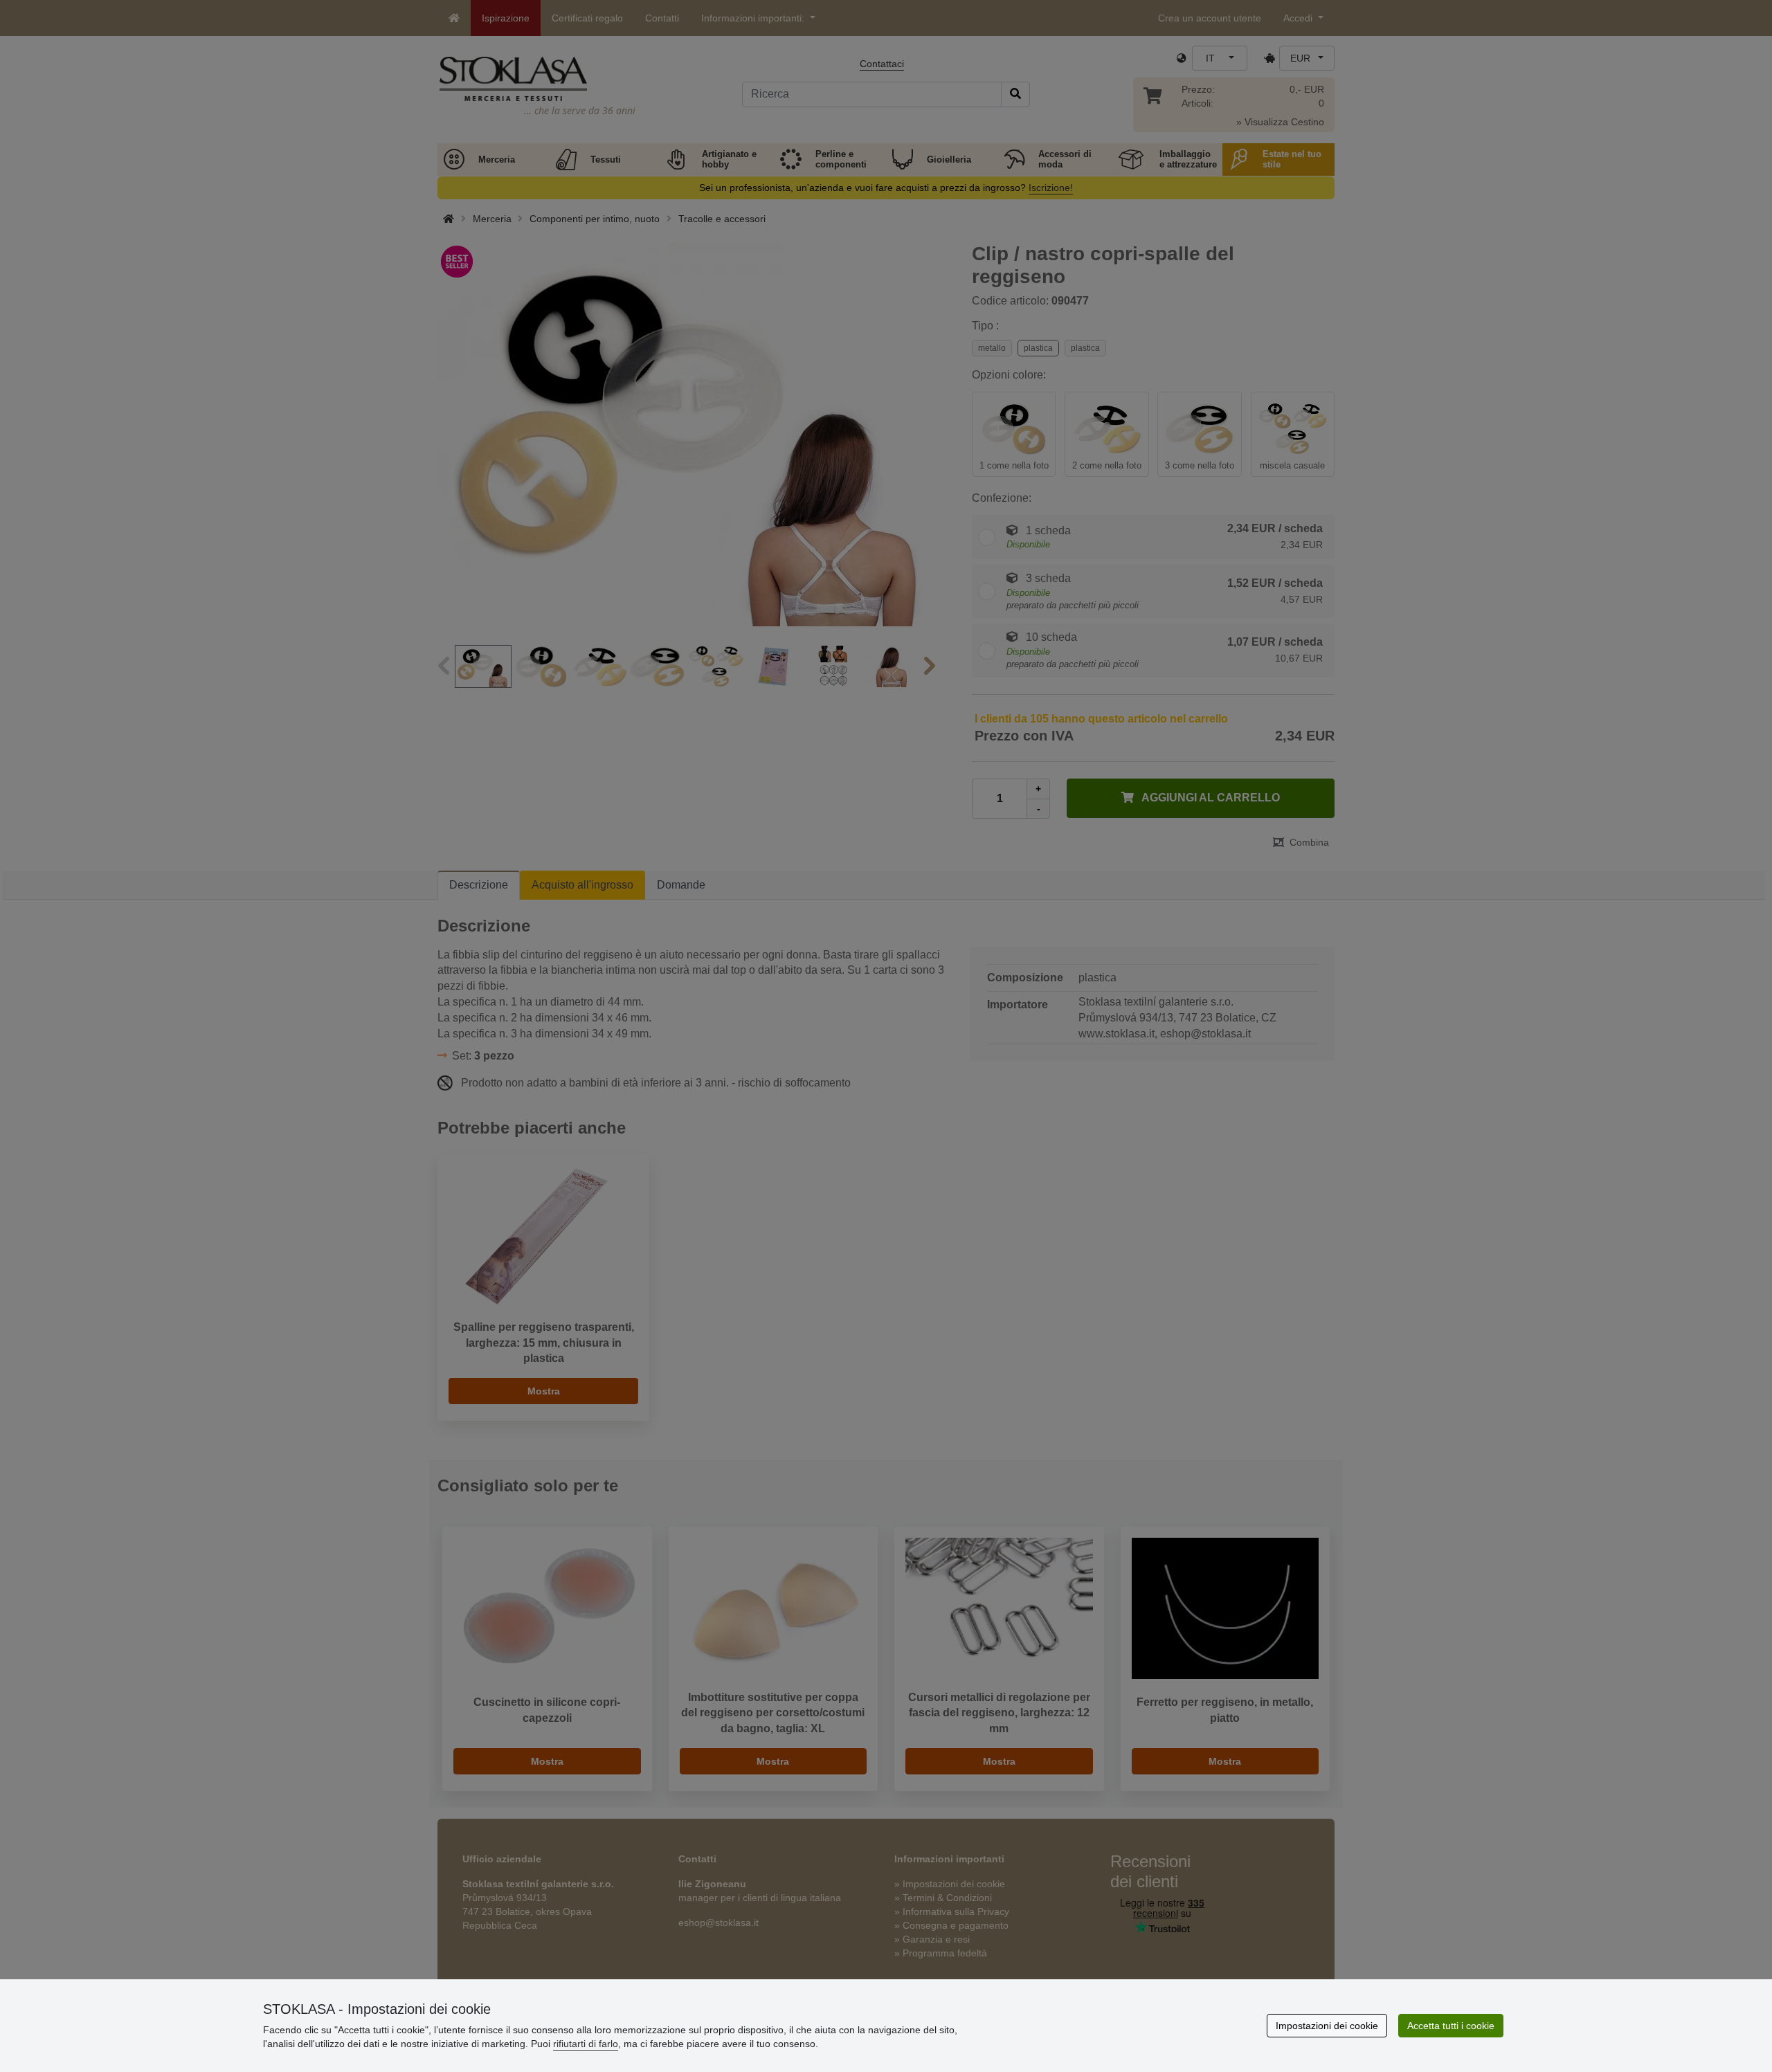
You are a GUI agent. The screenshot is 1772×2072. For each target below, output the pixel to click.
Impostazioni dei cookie (1327, 2026)
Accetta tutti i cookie (1451, 2026)
